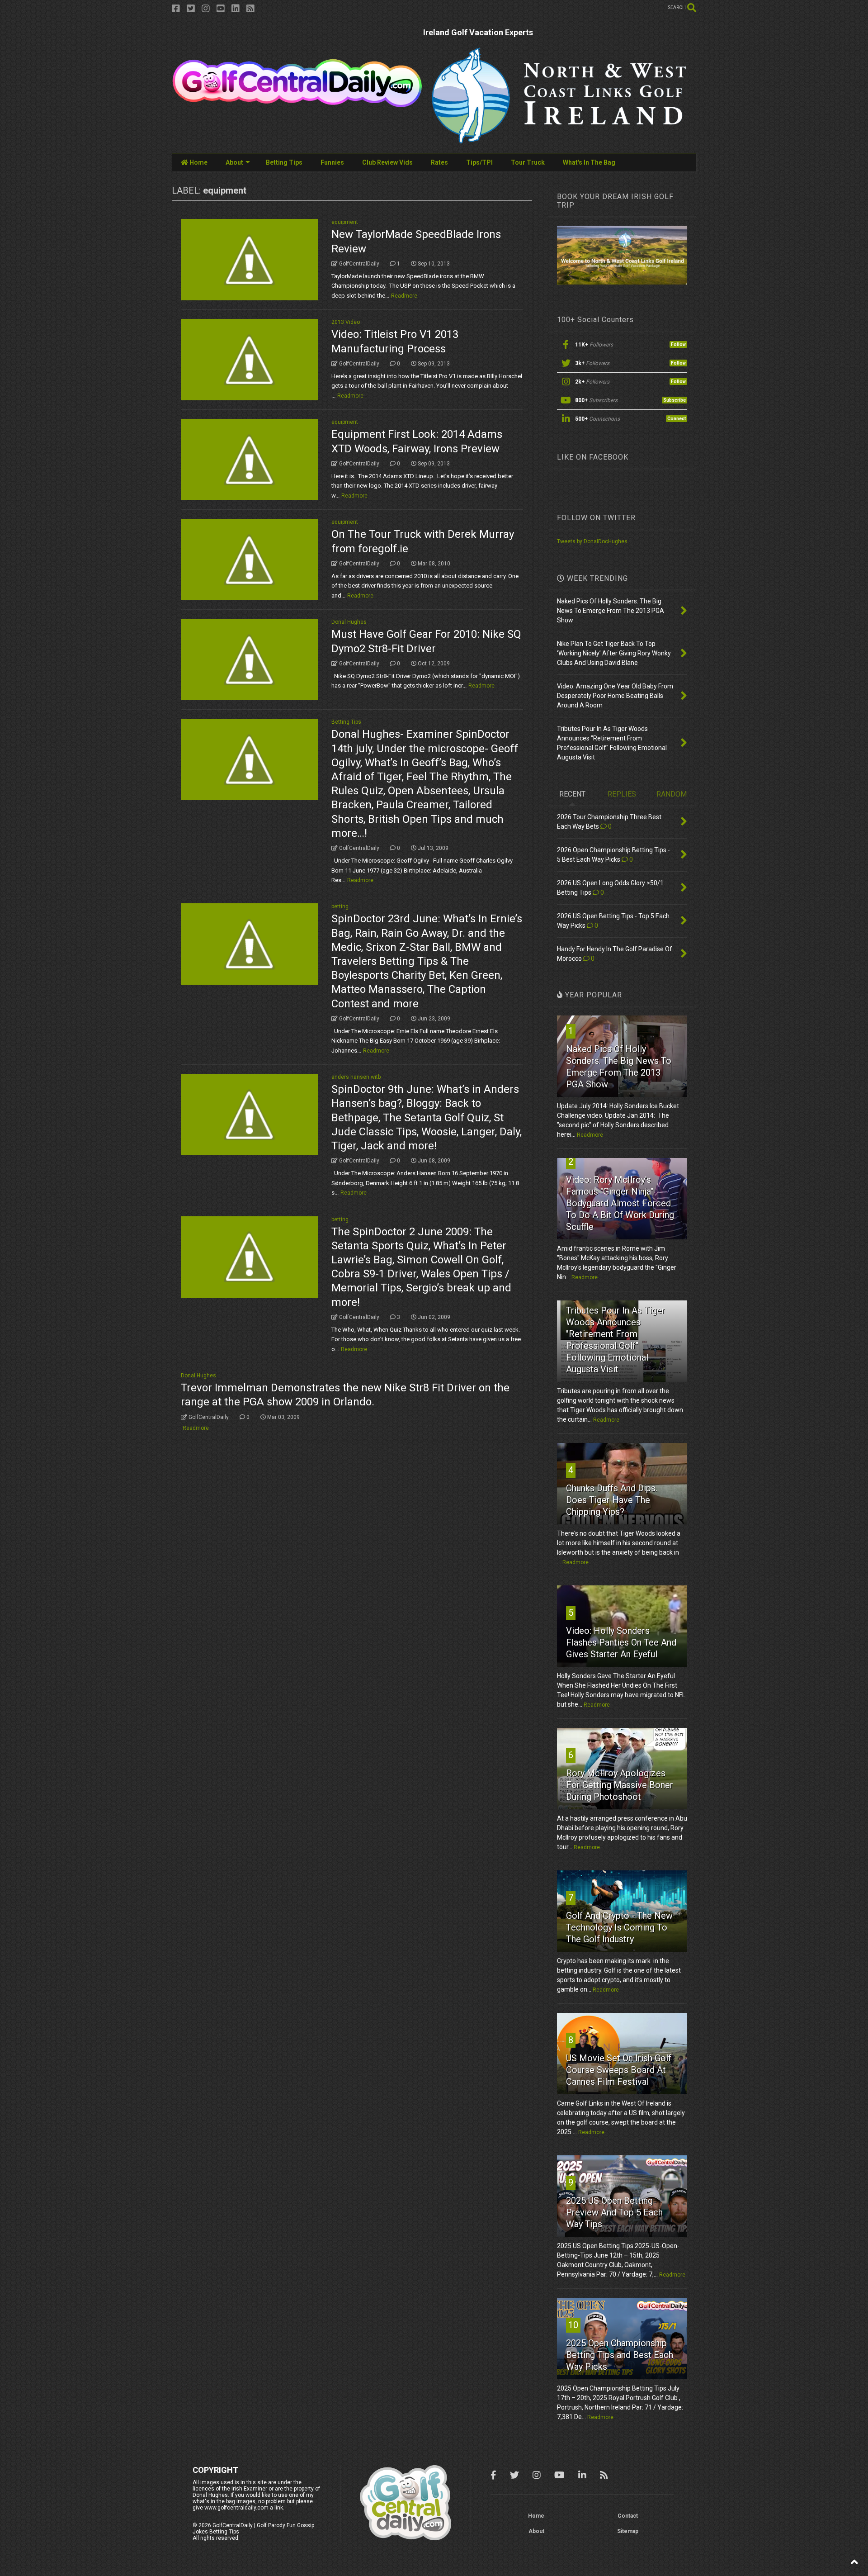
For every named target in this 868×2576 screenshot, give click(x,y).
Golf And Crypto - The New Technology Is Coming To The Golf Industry (619, 1927)
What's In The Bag (589, 162)
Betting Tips (284, 162)
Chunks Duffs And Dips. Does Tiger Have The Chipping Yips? (612, 1500)
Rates (439, 162)
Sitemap (628, 2531)
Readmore (404, 296)
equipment (345, 222)
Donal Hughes (349, 622)
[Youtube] (221, 9)
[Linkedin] (236, 9)
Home (198, 162)
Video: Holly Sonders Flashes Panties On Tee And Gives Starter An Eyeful (621, 1642)
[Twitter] (191, 9)
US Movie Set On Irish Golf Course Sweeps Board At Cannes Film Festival (619, 2070)
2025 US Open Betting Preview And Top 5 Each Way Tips (614, 2212)
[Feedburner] (250, 9)
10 (573, 2325)
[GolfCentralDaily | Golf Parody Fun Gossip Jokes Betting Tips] (297, 104)
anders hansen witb (356, 1077)
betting (340, 906)
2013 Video (346, 322)
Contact (628, 2516)
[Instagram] (206, 9)
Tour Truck (528, 162)
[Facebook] (176, 9)
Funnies (332, 162)
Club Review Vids (387, 162)
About (234, 162)
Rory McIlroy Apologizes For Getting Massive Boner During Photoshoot (620, 1785)
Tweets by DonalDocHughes (592, 541)
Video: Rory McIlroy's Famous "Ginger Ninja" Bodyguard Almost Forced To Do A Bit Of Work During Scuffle (620, 1203)
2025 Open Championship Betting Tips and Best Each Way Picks (620, 2355)
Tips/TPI (479, 162)
